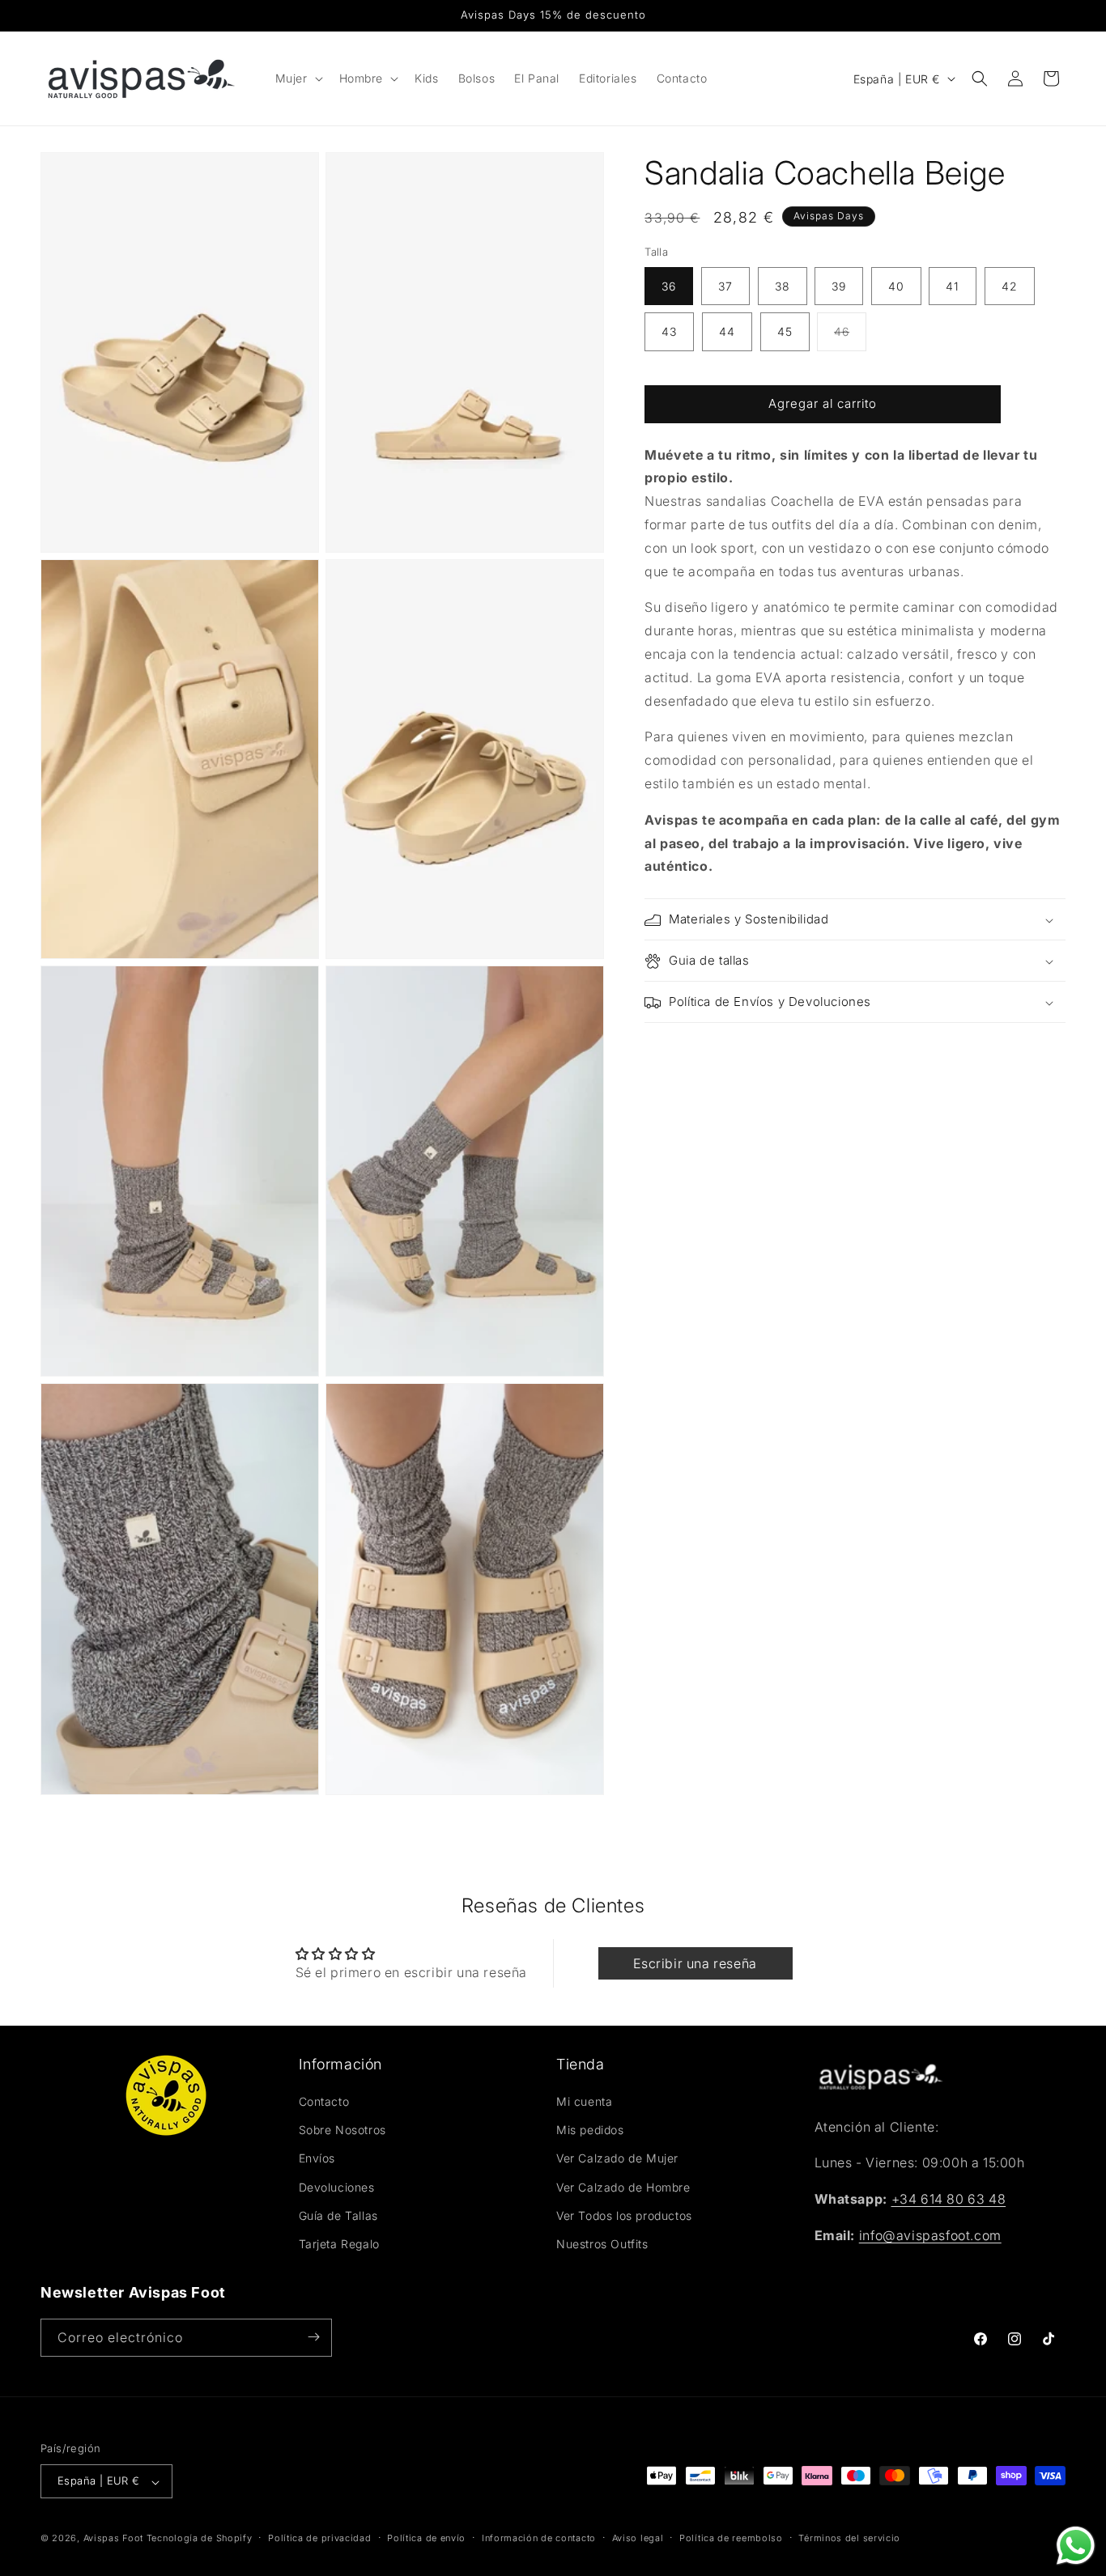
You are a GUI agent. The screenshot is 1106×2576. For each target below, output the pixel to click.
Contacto (324, 2102)
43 (669, 332)
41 (953, 287)
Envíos (317, 2159)
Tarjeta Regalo (339, 2245)
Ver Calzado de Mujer (617, 2159)
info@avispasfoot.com (930, 2236)
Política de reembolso (731, 2538)
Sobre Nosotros (342, 2130)
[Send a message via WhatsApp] (1076, 2546)
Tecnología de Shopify (200, 2539)
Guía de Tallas (338, 2215)
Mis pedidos (590, 2130)
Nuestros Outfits (602, 2245)
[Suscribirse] (313, 2337)
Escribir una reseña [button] (695, 1963)
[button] (298, 79)
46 (850, 338)
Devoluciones (337, 2187)
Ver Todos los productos (624, 2215)
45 (785, 332)
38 (783, 287)
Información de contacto (539, 2538)
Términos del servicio (849, 2538)
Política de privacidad (319, 2538)
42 (1010, 287)
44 (727, 332)
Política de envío (426, 2538)
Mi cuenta (584, 2102)
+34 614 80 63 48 (949, 2200)
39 (839, 287)
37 (725, 287)
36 (669, 287)
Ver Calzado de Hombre (623, 2187)
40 (896, 287)
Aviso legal (638, 2538)
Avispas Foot (113, 2539)
